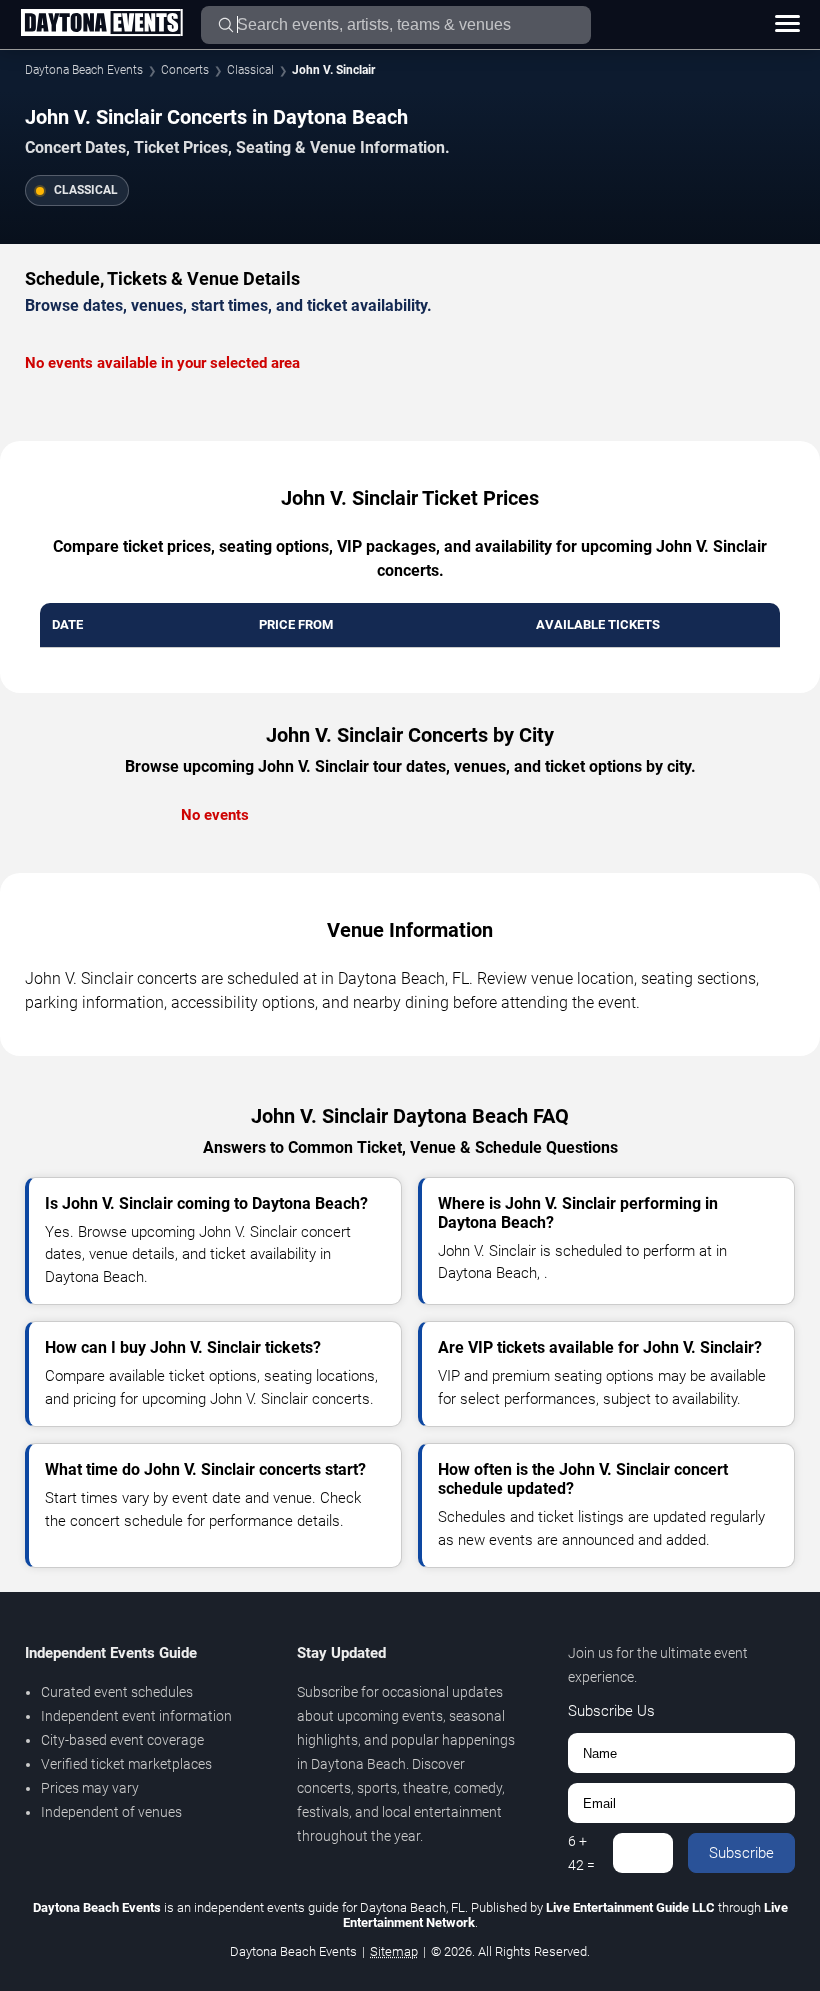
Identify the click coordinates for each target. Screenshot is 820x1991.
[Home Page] (101, 24)
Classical (250, 70)
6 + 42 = (581, 1853)
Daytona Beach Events (84, 70)
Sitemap (394, 1951)
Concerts (185, 70)
